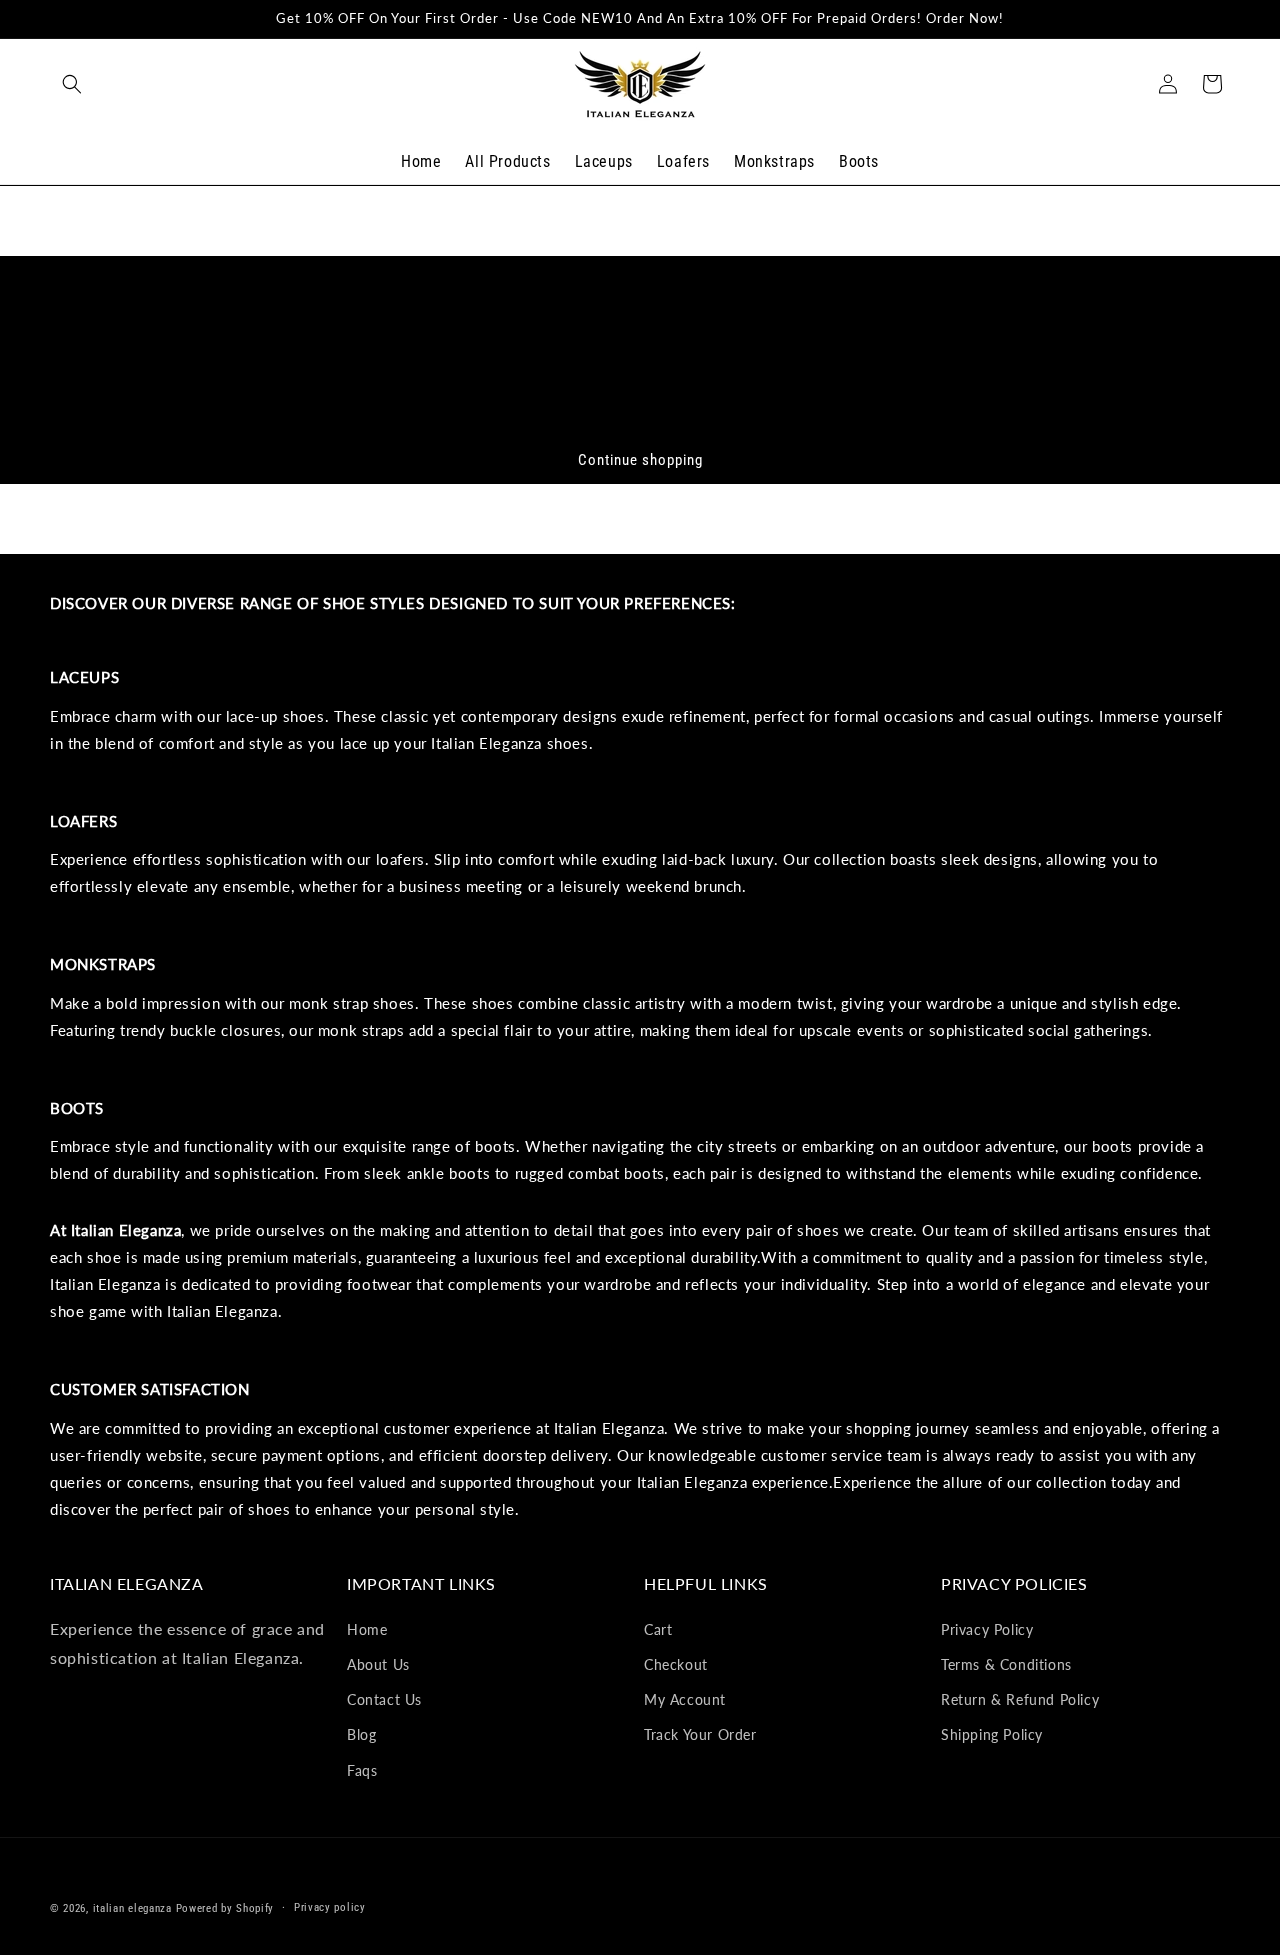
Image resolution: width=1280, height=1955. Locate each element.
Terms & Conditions (1006, 1664)
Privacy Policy (987, 1628)
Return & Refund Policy (1020, 1699)
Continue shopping (640, 460)
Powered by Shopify (225, 1908)
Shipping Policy (992, 1734)
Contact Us (384, 1699)
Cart (658, 1628)
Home (367, 1628)
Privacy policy (330, 1907)
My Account (685, 1699)
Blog (361, 1734)
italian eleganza (132, 1908)
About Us (378, 1664)
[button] (72, 84)
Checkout (676, 1664)
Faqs (362, 1769)
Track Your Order (700, 1734)
